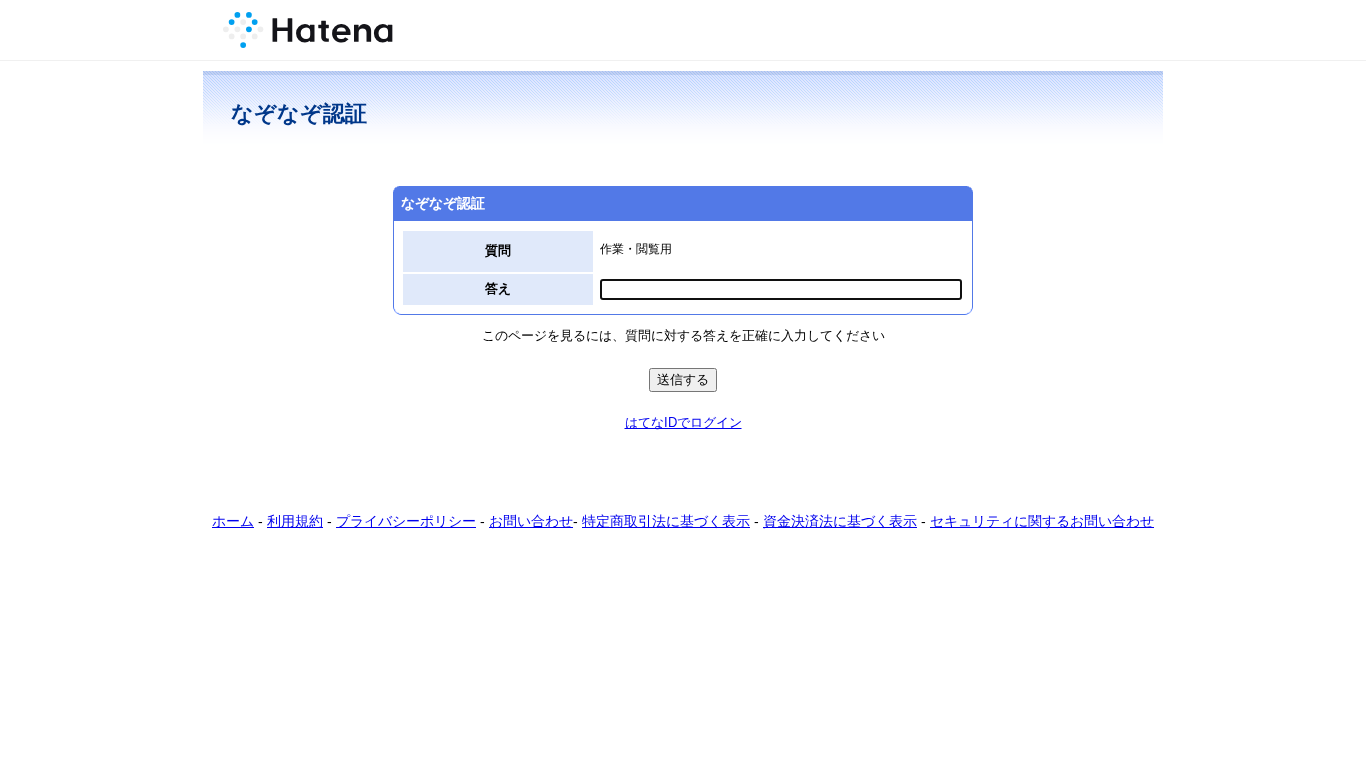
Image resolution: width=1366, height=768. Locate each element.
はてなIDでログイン (683, 422)
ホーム (233, 521)
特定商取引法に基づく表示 (666, 521)
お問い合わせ (531, 521)
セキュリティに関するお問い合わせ (1042, 521)
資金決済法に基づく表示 (840, 521)
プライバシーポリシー (406, 521)
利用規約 (295, 521)
